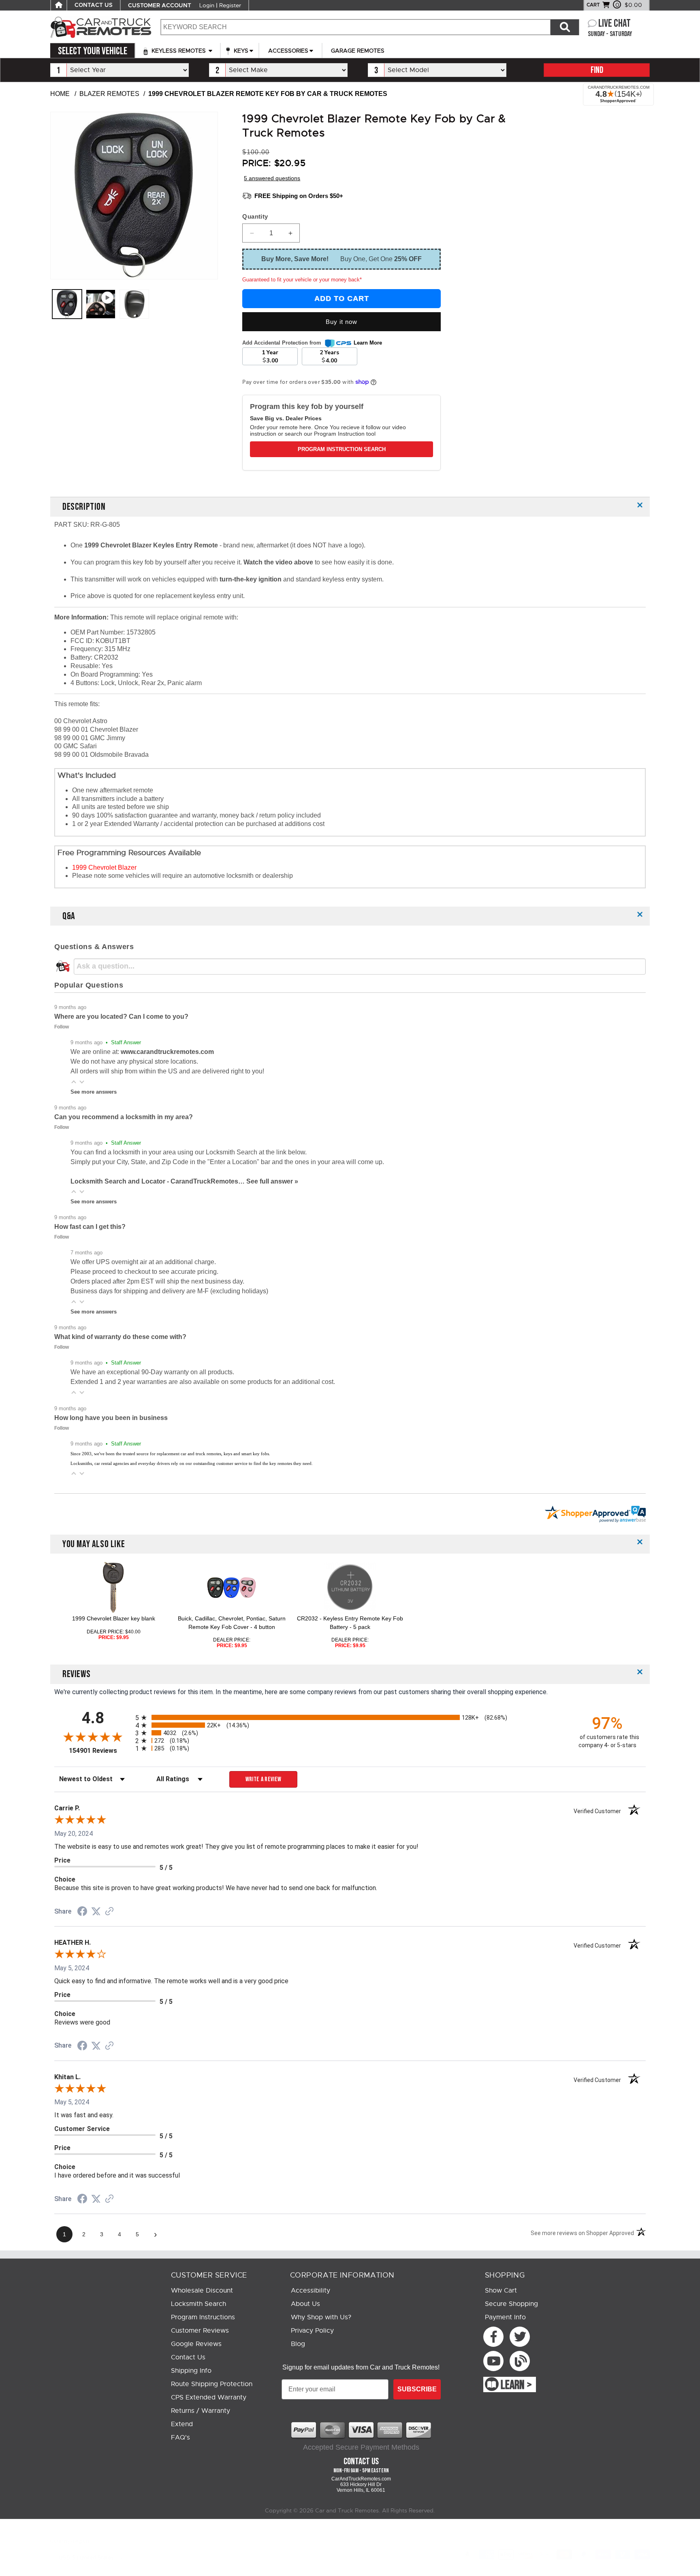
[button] (74, 1082)
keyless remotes (179, 51)
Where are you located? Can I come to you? (121, 1017)
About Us (305, 2304)
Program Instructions (203, 2317)
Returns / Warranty (201, 2411)
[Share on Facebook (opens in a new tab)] (82, 1912)
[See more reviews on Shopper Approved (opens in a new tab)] (109, 1912)
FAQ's (180, 2438)
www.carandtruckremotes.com (167, 1052)
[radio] (350, 1717)
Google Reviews (196, 2344)
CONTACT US (94, 5)
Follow (62, 1027)
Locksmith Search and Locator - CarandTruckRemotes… (158, 1181)
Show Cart (501, 2291)
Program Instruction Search (342, 449)
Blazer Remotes (109, 94)
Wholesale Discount (202, 2291)
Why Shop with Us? (321, 2317)
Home (60, 94)
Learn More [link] (368, 343)
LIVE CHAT (615, 24)
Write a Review (264, 1779)
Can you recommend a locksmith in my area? (124, 1117)
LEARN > (516, 2385)
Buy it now (341, 322)
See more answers (94, 1092)
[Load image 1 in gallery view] (67, 304)
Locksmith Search (198, 2304)
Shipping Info (191, 2371)
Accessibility (311, 2291)
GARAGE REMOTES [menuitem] (358, 51)
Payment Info (505, 2317)
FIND (597, 70)
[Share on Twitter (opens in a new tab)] (96, 1911)
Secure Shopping (511, 2304)
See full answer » (272, 1181)
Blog (298, 2344)
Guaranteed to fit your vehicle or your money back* (302, 280)
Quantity (255, 216)
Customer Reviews (200, 2331)
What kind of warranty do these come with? (120, 1337)
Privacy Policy (312, 2331)
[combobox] (355, 27)
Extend (182, 2424)
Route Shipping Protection (212, 2384)
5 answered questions (272, 178)
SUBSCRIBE (417, 2389)
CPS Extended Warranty (209, 2397)
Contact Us (188, 2357)
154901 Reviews (100, 1751)
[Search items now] (565, 27)
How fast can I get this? (90, 1227)
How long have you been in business (111, 1418)
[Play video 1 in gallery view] (101, 304)
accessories (288, 51)
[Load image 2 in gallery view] (134, 304)
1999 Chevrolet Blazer (104, 868)
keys (240, 51)
